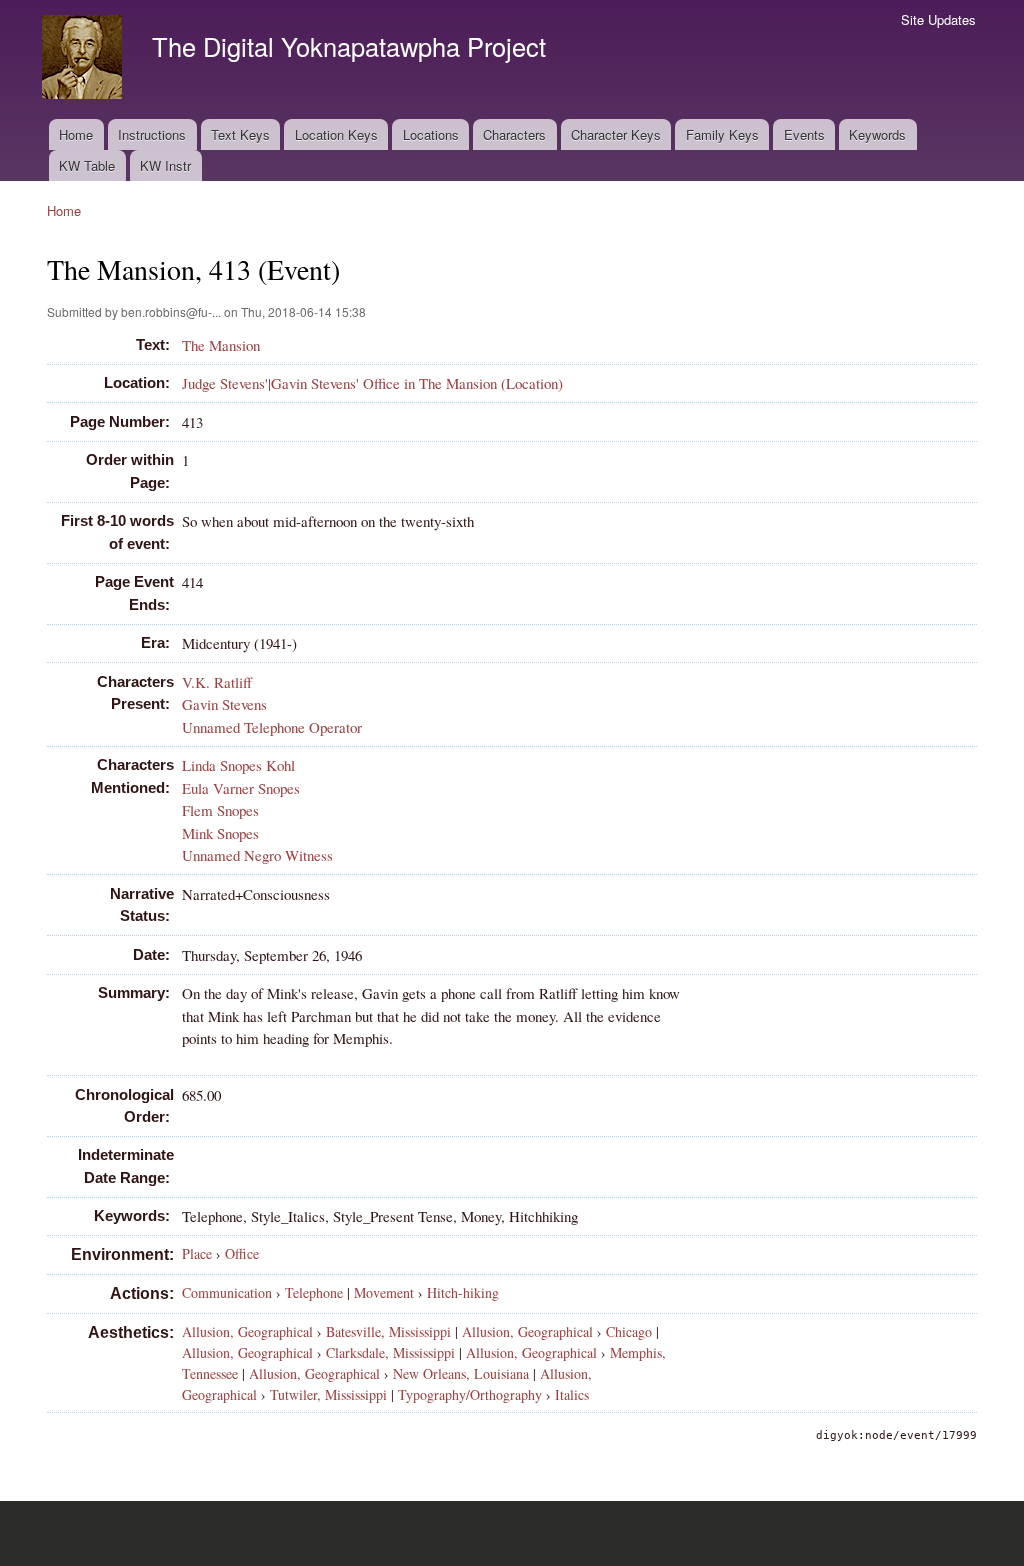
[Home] (84, 59)
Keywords (877, 134)
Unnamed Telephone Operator (272, 727)
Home (76, 134)
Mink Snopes (220, 833)
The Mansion (221, 345)
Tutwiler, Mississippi (328, 1394)
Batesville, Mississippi (388, 1331)
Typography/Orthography (470, 1394)
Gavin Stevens (224, 704)
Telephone (314, 1292)
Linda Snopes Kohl (238, 765)
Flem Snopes (220, 810)
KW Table (87, 165)
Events (804, 134)
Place (197, 1253)
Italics (572, 1394)
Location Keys (336, 134)
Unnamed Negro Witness (257, 855)
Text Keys (240, 134)
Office (242, 1253)
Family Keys (722, 134)
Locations (431, 134)
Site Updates (938, 19)
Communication (227, 1292)
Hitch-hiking (463, 1292)
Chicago (629, 1331)
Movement (384, 1292)
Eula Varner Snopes (241, 788)
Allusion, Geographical (247, 1331)
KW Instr (165, 165)
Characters (514, 134)
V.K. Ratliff (217, 682)
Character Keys (616, 134)
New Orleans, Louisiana (461, 1373)
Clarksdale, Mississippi (390, 1352)
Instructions (152, 134)
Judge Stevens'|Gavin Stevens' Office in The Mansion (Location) (372, 383)
